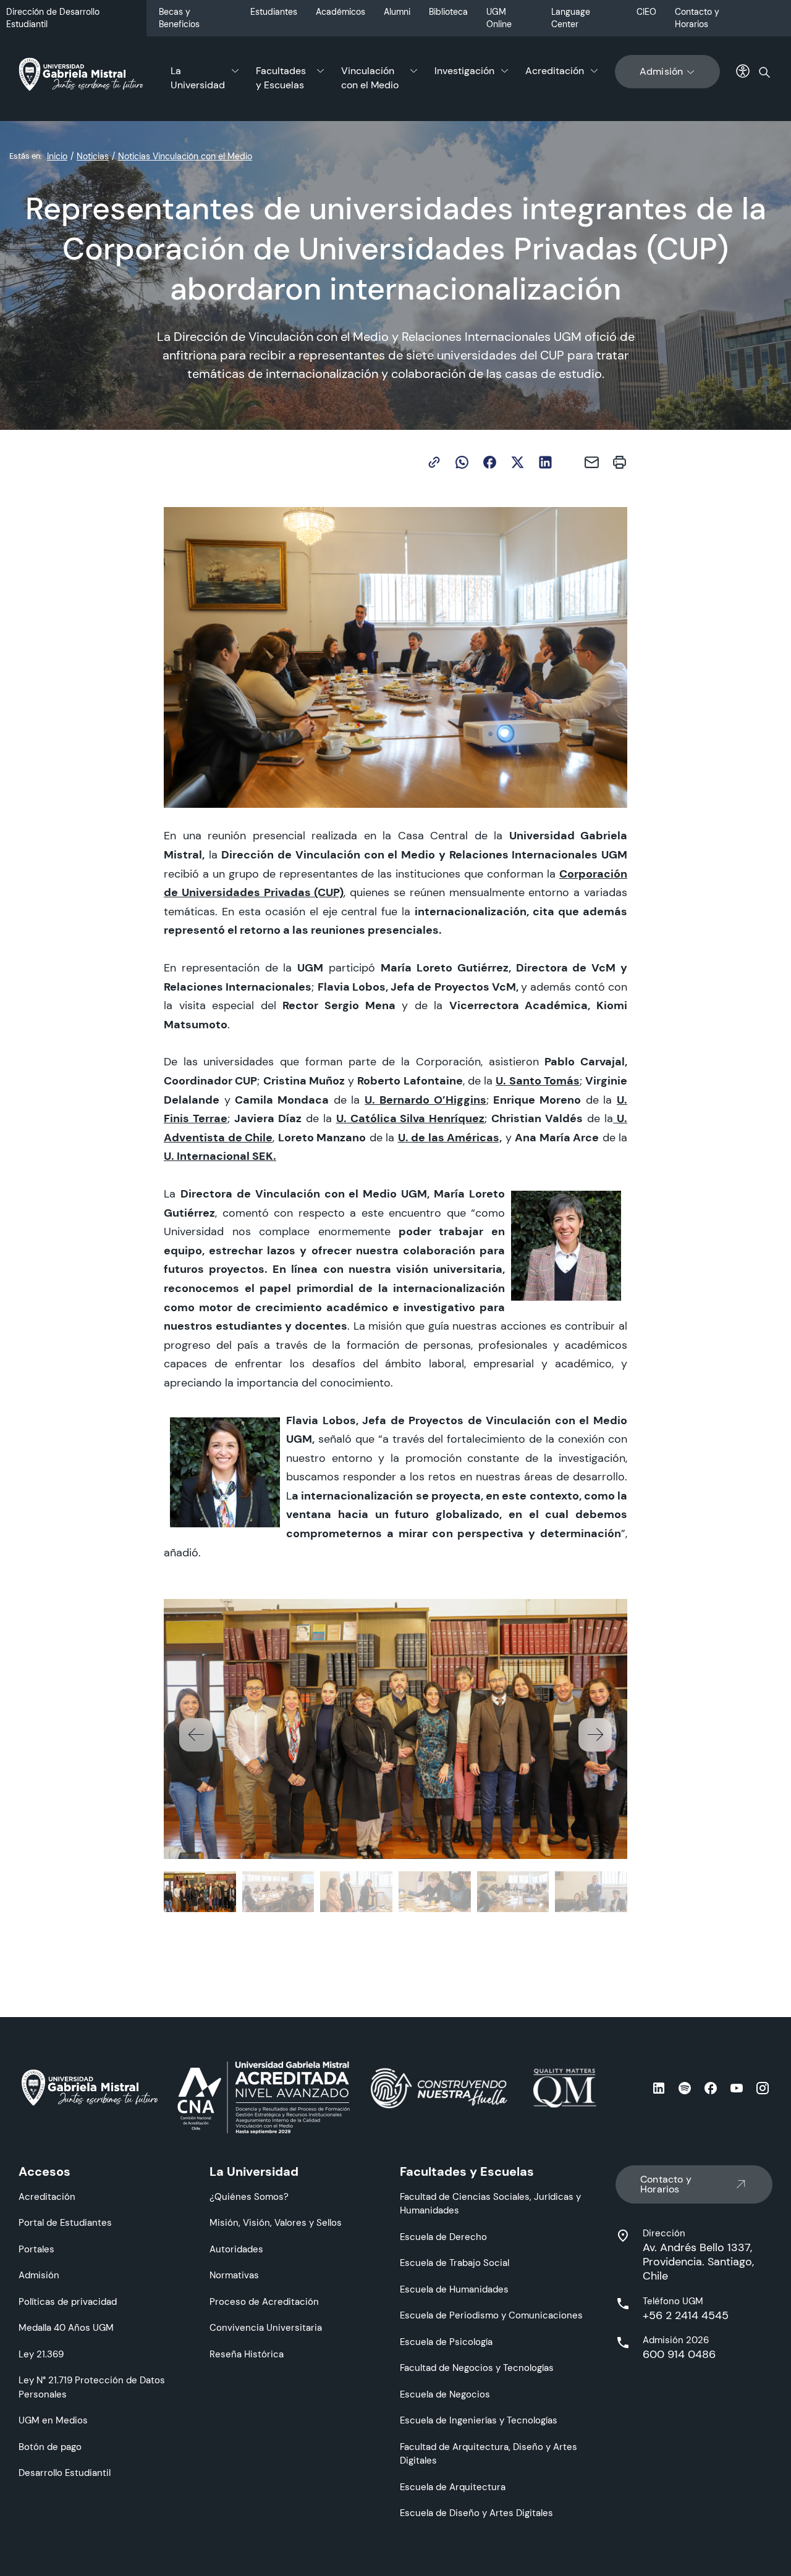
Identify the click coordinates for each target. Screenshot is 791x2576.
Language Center (571, 18)
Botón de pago (50, 2447)
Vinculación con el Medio (370, 78)
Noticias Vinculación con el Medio (185, 156)
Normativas (234, 2275)
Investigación (464, 71)
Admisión (662, 71)
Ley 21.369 (41, 2354)
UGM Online (499, 18)
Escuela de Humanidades (454, 2289)
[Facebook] (490, 462)
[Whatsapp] (462, 462)
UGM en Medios (53, 2420)
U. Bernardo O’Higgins (425, 1100)
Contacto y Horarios (697, 18)
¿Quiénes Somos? (249, 2196)
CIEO (646, 12)
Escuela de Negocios (445, 2394)
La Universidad (198, 78)
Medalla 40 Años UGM (66, 2327)
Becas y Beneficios (179, 18)
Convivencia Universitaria (266, 2327)
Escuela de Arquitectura (453, 2487)
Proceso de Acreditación (264, 2301)
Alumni (397, 12)
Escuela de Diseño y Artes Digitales (476, 2513)
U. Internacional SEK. (220, 1156)
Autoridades (236, 2249)
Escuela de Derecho (443, 2237)
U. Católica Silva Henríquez (411, 1118)
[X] (518, 462)
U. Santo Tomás (538, 1080)
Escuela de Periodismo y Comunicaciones (491, 2315)
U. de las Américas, (450, 1137)
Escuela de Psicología (446, 2342)
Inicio (57, 156)
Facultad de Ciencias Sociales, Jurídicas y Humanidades (490, 2204)
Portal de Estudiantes (65, 2222)
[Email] (592, 462)
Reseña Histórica (247, 2354)
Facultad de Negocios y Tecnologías (477, 2368)
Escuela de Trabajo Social (455, 2263)
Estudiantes (274, 12)
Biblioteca (448, 12)
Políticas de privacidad (68, 2301)
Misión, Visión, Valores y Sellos (276, 2222)
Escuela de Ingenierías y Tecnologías (479, 2420)
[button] (595, 1735)
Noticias (93, 156)
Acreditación (555, 71)
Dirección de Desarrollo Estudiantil (53, 18)
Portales (36, 2249)
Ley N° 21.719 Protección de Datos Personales (92, 2387)
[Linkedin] (545, 462)
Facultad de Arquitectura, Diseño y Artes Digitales (489, 2454)
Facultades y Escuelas (281, 78)
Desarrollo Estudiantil (65, 2473)
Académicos (341, 12)
